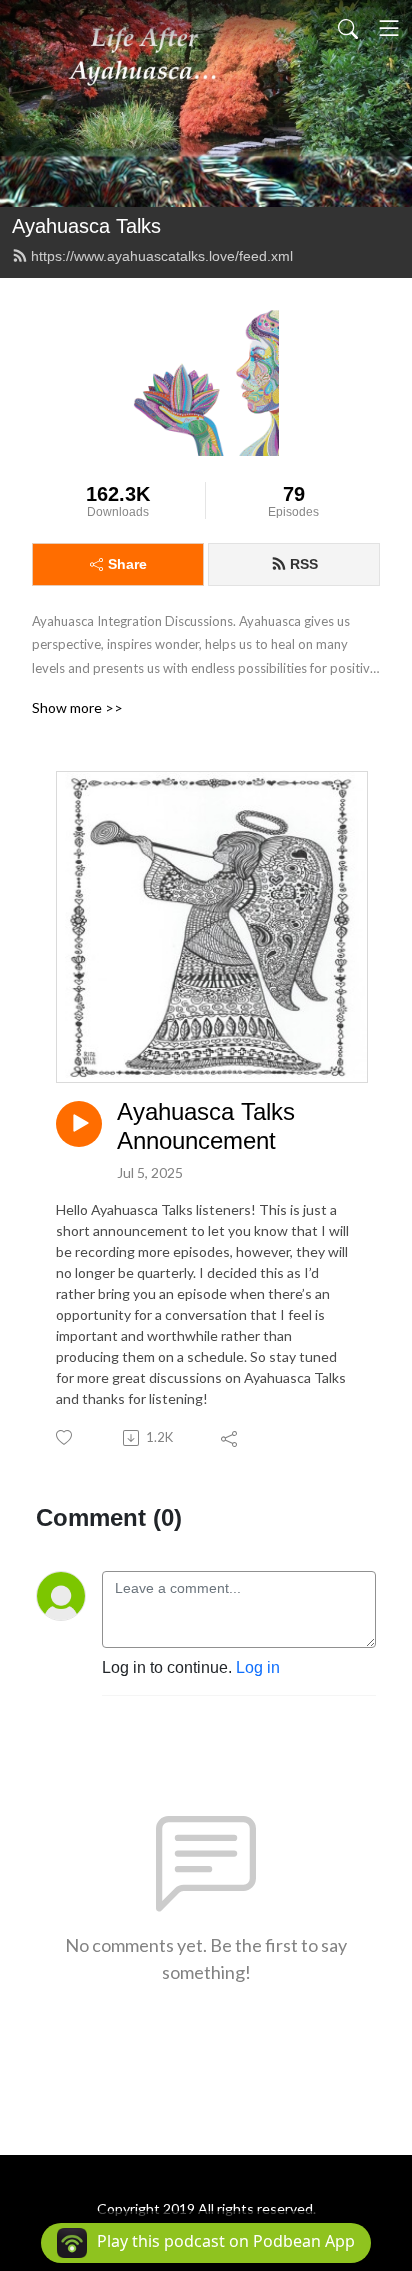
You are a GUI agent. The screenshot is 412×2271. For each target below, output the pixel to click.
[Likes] (65, 1437)
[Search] (348, 28)
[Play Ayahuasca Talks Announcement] (79, 1124)
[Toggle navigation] (389, 28)
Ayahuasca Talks (86, 226)
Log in (258, 1667)
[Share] (230, 1438)
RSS (304, 564)
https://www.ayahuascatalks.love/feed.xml (162, 256)
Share (127, 564)
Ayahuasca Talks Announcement (206, 1126)
